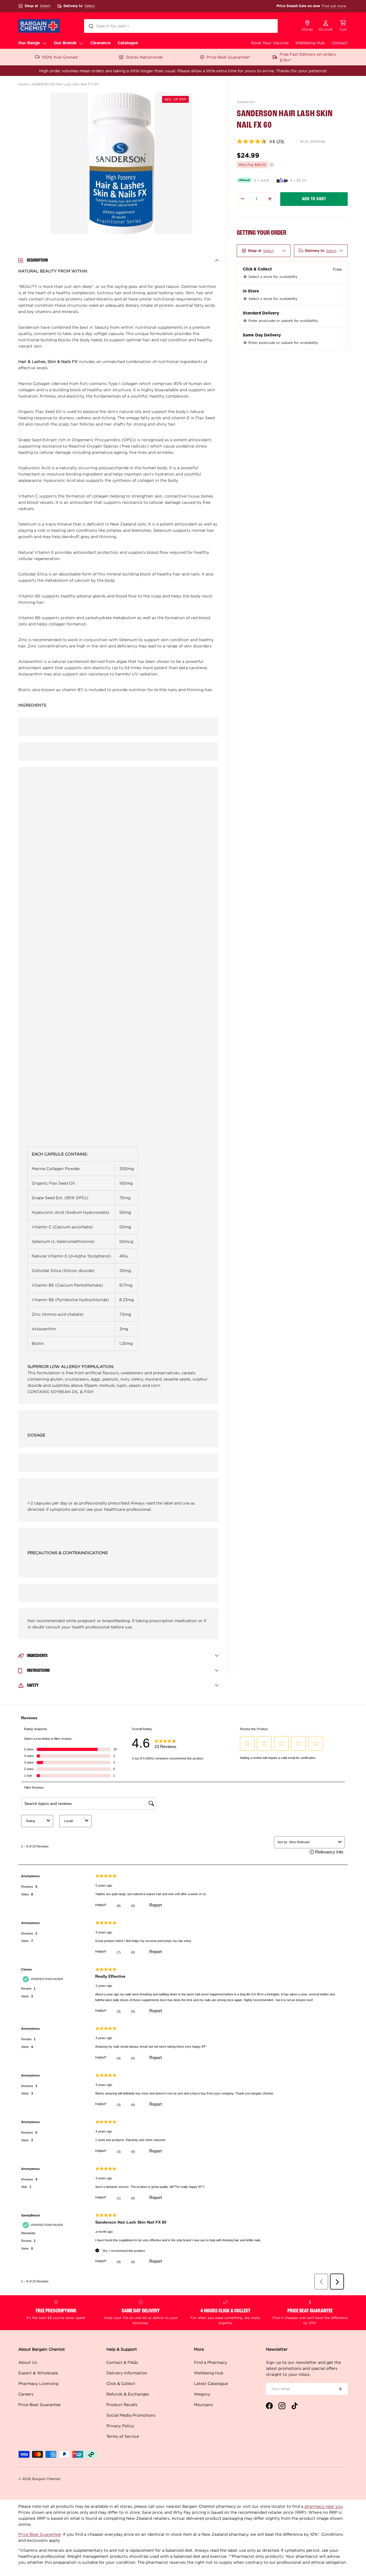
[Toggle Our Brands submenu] (81, 43)
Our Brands (65, 43)
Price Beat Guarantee (39, 2405)
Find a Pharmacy (210, 2362)
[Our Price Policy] (272, 164)
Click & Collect (121, 2383)
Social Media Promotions (131, 2415)
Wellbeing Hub (310, 43)
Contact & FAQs (122, 2362)
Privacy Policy (120, 2426)
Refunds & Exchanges (128, 2394)
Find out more (334, 6)
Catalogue (128, 43)
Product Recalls (122, 2405)
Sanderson (246, 102)
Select (45, 6)
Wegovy (202, 2394)
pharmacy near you (324, 2506)
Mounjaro (203, 2405)
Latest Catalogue (211, 2383)
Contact (340, 43)
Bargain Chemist (46, 2479)
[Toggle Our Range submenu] (45, 43)
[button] (343, 26)
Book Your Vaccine (270, 43)
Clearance (101, 43)
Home (23, 84)
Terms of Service (123, 2436)
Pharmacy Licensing (38, 2383)
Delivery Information (127, 2373)
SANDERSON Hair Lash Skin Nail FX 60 (65, 84)
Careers (26, 2394)
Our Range (29, 43)
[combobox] (181, 26)
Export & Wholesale (38, 2373)
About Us (28, 2362)
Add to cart (314, 199)
